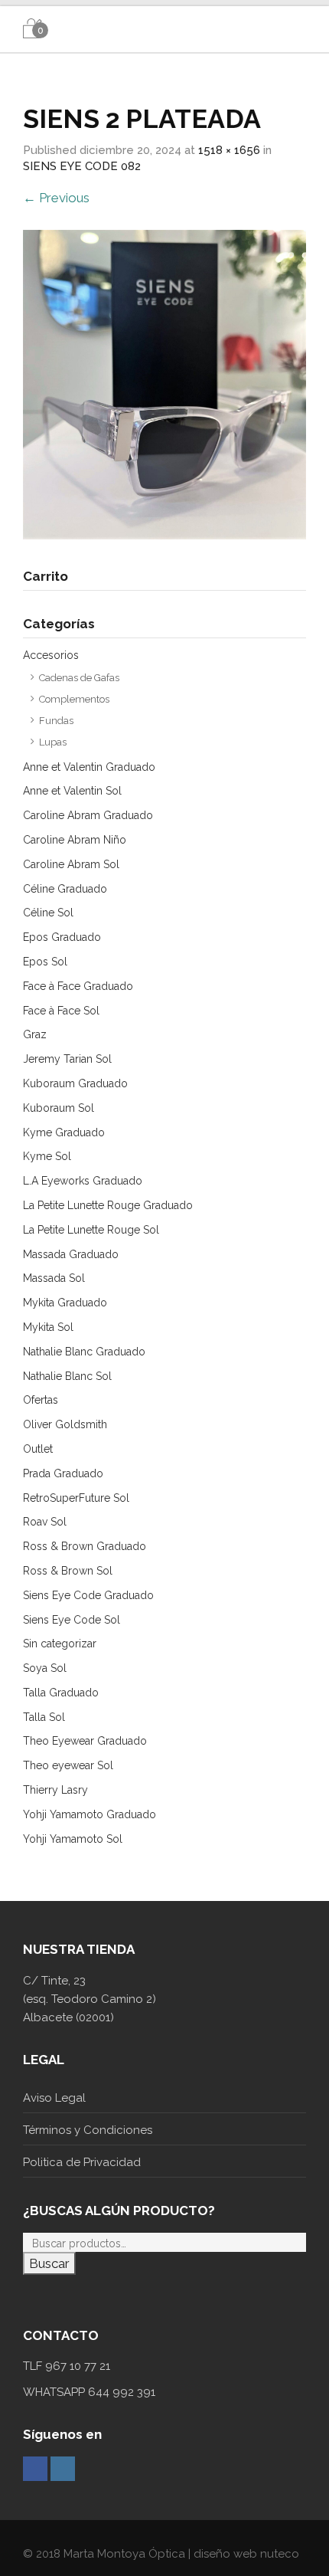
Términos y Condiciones (88, 2130)
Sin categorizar (60, 1644)
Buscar (49, 2263)
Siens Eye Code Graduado (88, 1595)
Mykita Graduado (65, 1303)
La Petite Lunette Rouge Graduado (108, 1205)
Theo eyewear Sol (68, 1765)
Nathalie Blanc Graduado (84, 1352)
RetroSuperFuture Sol (76, 1498)
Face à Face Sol (61, 1011)
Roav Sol (45, 1522)
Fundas (56, 721)
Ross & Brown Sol (68, 1571)
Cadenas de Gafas (79, 678)
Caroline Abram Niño (75, 840)
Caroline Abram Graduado (88, 815)
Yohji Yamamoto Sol (73, 1839)
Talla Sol (44, 1717)
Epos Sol (45, 962)
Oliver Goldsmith (65, 1424)
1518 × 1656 (229, 150)
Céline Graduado (65, 889)
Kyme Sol (47, 1156)
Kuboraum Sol (59, 1108)
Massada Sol (54, 1278)
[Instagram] (63, 2469)
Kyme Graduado (64, 1132)
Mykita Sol (48, 1327)
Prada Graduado (63, 1473)
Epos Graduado (62, 937)
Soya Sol (45, 1668)
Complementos (74, 699)
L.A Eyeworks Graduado (83, 1181)
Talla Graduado (61, 1693)
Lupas (53, 742)
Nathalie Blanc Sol (67, 1376)
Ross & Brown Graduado (85, 1546)
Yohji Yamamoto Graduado (90, 1814)
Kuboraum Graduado (75, 1083)
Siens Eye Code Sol (72, 1620)
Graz (35, 1034)
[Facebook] (35, 2469)
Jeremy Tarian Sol (67, 1059)
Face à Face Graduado (78, 986)
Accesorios (51, 655)
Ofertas (41, 1400)
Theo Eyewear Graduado (85, 1741)
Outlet (38, 1449)
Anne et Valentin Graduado (89, 767)
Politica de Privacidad (82, 2162)
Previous (56, 198)
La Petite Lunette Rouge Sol (91, 1230)
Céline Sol (48, 913)
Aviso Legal (54, 2098)
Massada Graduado (71, 1254)
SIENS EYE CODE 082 (82, 166)
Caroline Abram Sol (71, 864)
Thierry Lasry (55, 1790)
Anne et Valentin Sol (72, 791)
